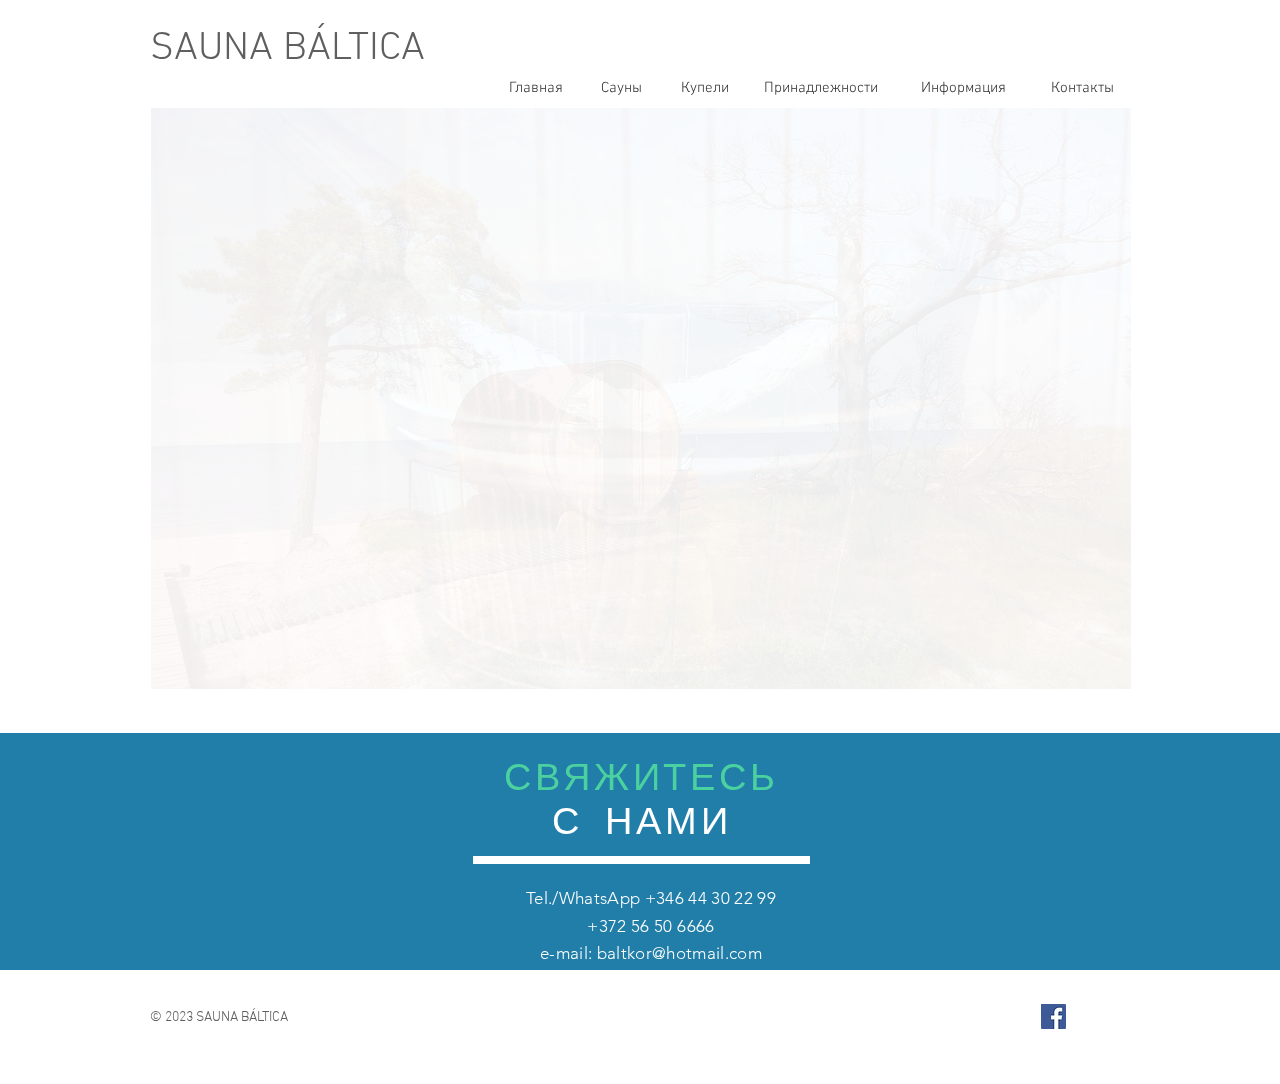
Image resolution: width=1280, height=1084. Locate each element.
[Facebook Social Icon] (1053, 1016)
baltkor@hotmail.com (679, 953)
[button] (641, 398)
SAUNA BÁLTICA (287, 49)
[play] (1089, 671)
